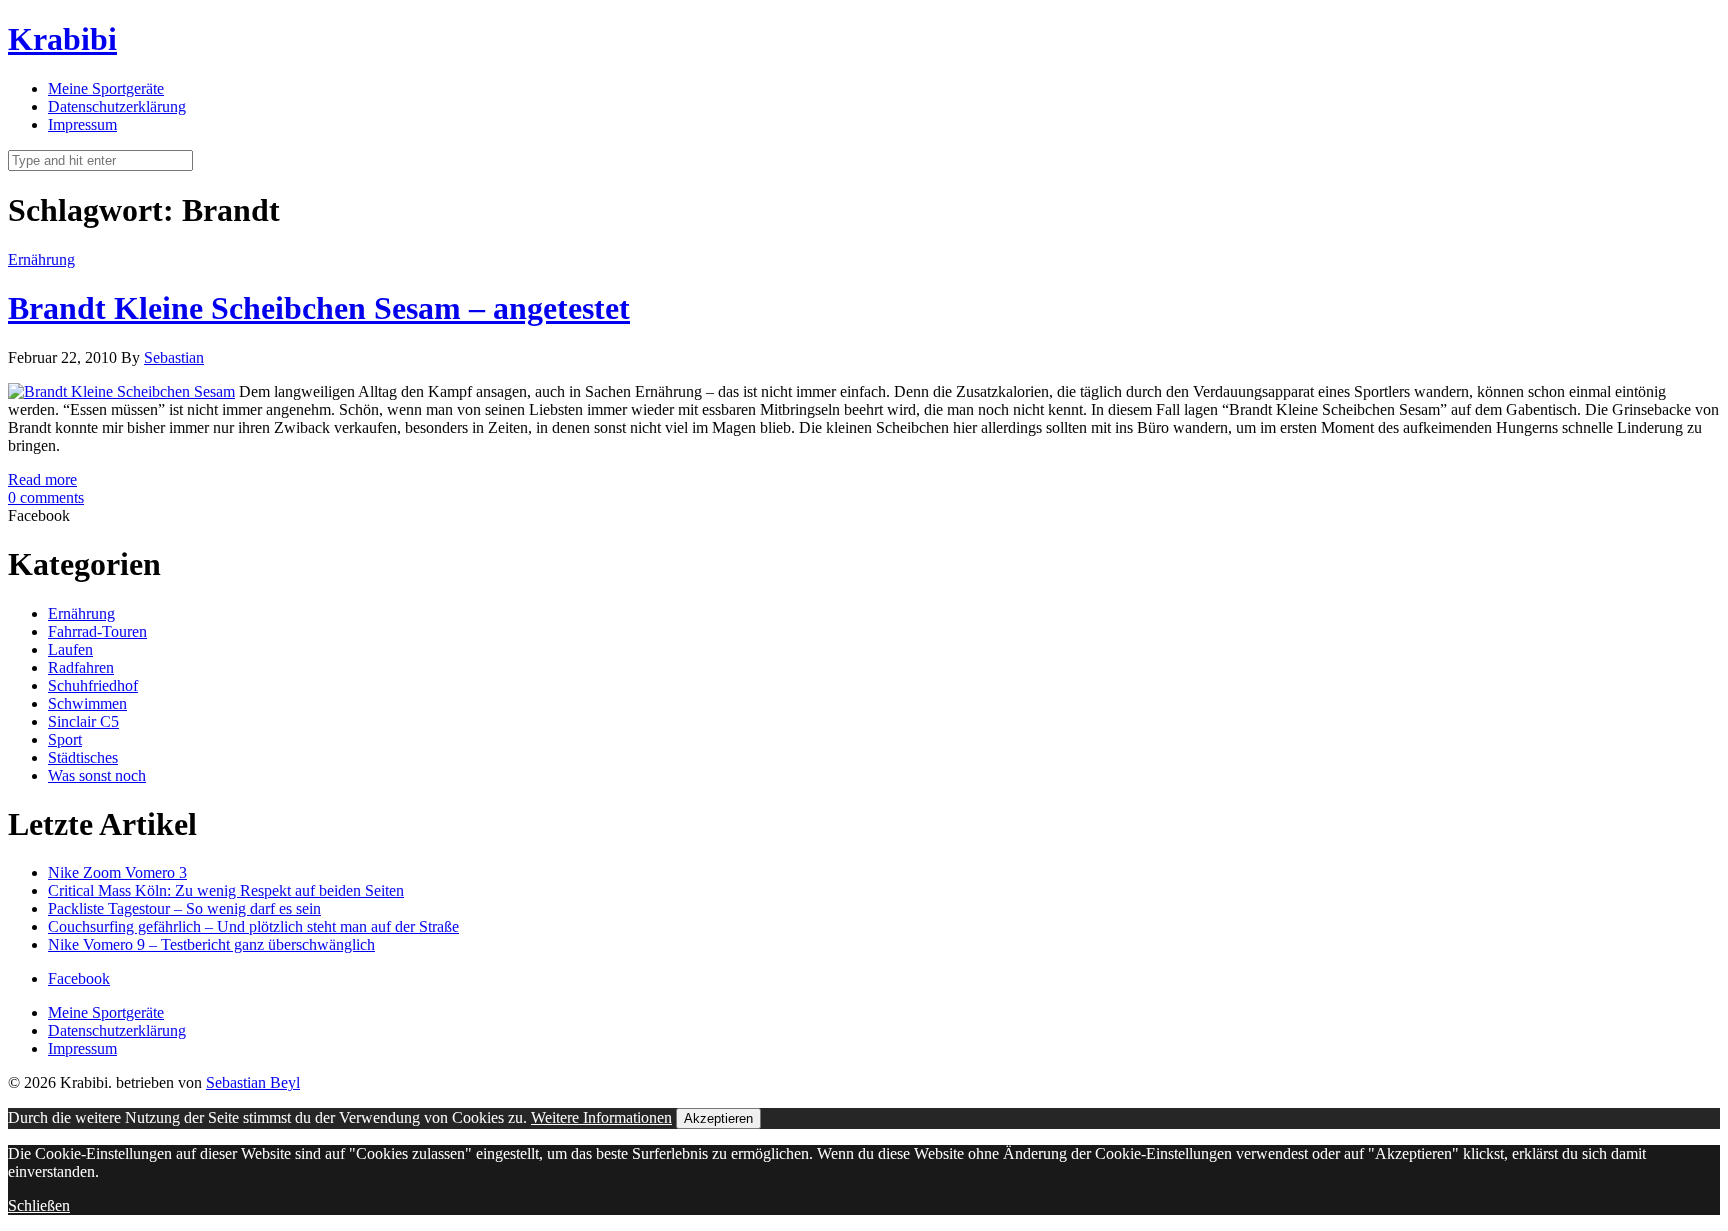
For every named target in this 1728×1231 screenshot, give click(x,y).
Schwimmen (87, 703)
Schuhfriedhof (93, 685)
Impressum (82, 124)
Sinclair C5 (83, 721)
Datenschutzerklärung (117, 106)
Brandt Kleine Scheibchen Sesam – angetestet (319, 308)
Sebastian (174, 357)
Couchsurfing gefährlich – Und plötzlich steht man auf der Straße (253, 926)
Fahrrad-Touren (97, 631)
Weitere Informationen (601, 1117)
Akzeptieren (718, 1118)
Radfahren (81, 667)
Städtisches (83, 757)
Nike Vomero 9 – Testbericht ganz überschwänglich (211, 944)
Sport (65, 739)
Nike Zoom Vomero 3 (117, 872)
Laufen (70, 649)
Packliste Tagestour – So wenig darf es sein (184, 908)
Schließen (39, 1205)
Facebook (79, 978)
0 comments (46, 497)
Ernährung (41, 259)
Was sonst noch (97, 775)
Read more (42, 479)
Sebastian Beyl (253, 1082)
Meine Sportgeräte (106, 88)
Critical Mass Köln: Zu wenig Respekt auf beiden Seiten (226, 890)
